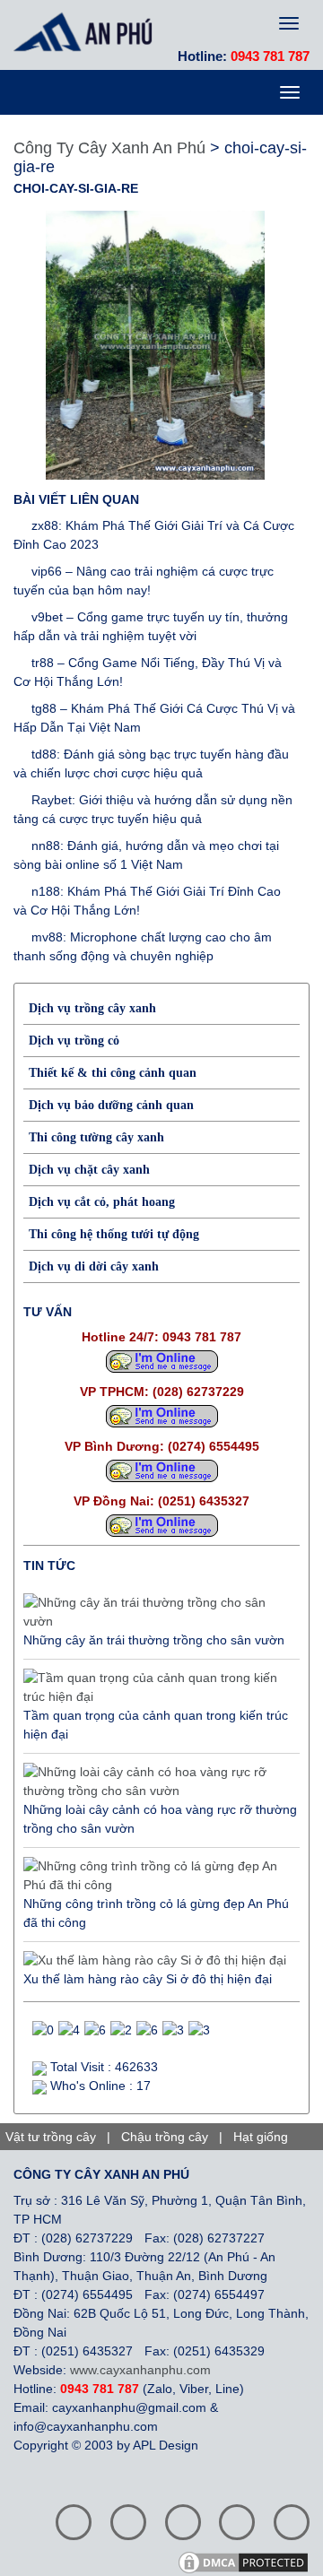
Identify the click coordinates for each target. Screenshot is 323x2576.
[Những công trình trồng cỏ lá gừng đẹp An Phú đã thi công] (157, 1876)
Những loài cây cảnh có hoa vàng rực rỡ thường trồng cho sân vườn (160, 1819)
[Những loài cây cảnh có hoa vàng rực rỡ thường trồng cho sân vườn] (157, 1782)
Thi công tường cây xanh (96, 1137)
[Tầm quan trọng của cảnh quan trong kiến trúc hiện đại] (157, 1687)
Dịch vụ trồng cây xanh (92, 1008)
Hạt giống (261, 2137)
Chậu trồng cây (165, 2137)
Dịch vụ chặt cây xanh (89, 1170)
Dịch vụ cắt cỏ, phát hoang (102, 1202)
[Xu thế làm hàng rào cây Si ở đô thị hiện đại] (155, 1961)
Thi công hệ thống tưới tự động (114, 1234)
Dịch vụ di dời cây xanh (94, 1266)
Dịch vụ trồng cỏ (74, 1041)
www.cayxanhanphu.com (140, 2370)
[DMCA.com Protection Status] (249, 2561)
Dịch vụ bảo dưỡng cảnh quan (111, 1105)
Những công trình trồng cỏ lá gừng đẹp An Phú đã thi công (156, 1913)
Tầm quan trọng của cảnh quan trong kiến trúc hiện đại (156, 1725)
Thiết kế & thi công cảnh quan (113, 1073)
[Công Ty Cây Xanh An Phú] (87, 31)
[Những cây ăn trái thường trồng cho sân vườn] (157, 1612)
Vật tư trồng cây (51, 2137)
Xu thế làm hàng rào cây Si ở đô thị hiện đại (148, 1979)
